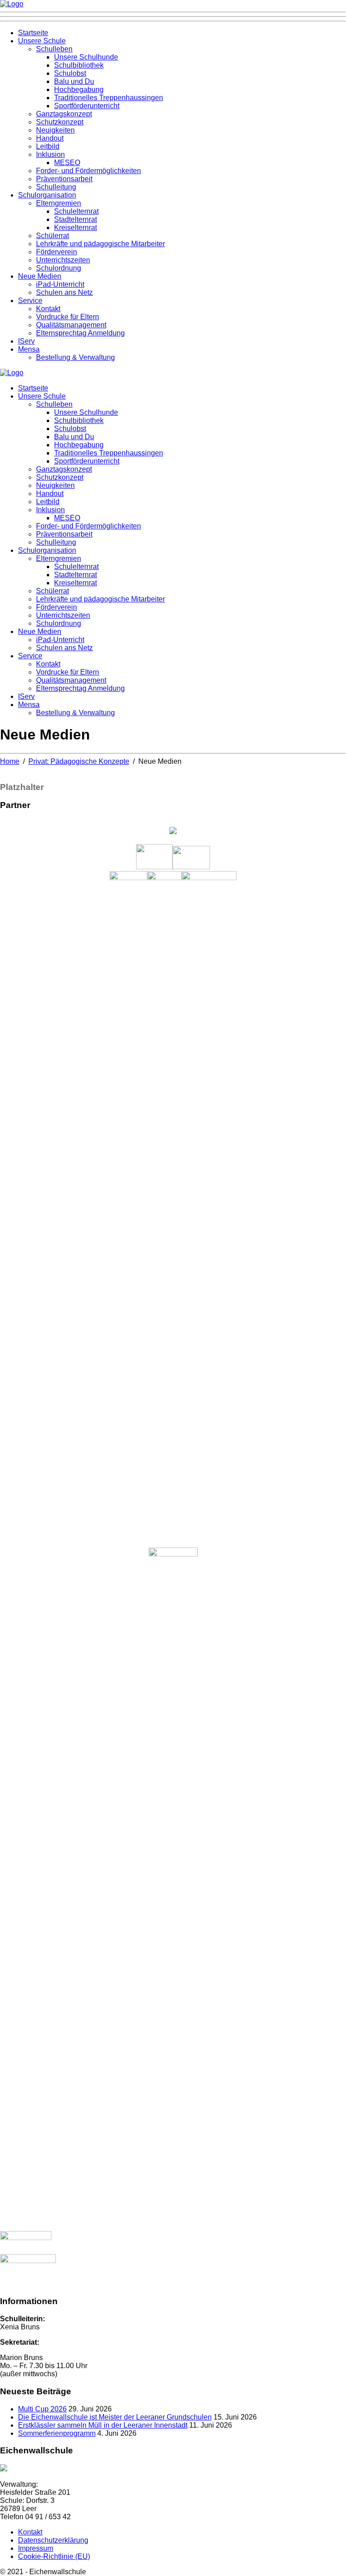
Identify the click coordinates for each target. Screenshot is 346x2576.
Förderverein (57, 252)
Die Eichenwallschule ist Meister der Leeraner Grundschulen (115, 2417)
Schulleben (54, 49)
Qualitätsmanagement (71, 325)
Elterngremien (59, 203)
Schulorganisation (47, 195)
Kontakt (48, 309)
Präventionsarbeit (64, 179)
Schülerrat (52, 236)
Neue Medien (40, 276)
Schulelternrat (76, 211)
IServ (26, 341)
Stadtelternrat (75, 219)
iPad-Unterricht (60, 284)
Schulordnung (59, 268)
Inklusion (50, 154)
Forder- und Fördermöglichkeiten (89, 171)
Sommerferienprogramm (57, 2433)
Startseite (33, 33)
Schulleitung (56, 187)
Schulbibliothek (79, 65)
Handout (50, 138)
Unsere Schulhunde (86, 57)
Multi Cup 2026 (42, 2409)
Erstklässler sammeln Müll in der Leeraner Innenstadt (103, 2425)
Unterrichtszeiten (63, 260)
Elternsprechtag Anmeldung (80, 333)
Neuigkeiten (55, 130)
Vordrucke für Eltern (68, 317)
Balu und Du (74, 81)
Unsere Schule (42, 41)
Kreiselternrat (75, 227)
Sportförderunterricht (87, 106)
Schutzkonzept (60, 122)
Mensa (29, 349)
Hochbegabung (79, 90)
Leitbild (48, 146)
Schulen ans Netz (64, 292)
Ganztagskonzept (64, 114)
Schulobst (70, 73)
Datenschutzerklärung (53, 2540)
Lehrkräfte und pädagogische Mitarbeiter (100, 244)
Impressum (36, 2548)
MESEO (67, 163)
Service (30, 301)
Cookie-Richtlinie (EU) (54, 2556)
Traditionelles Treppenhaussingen (109, 98)
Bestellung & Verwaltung (75, 357)
